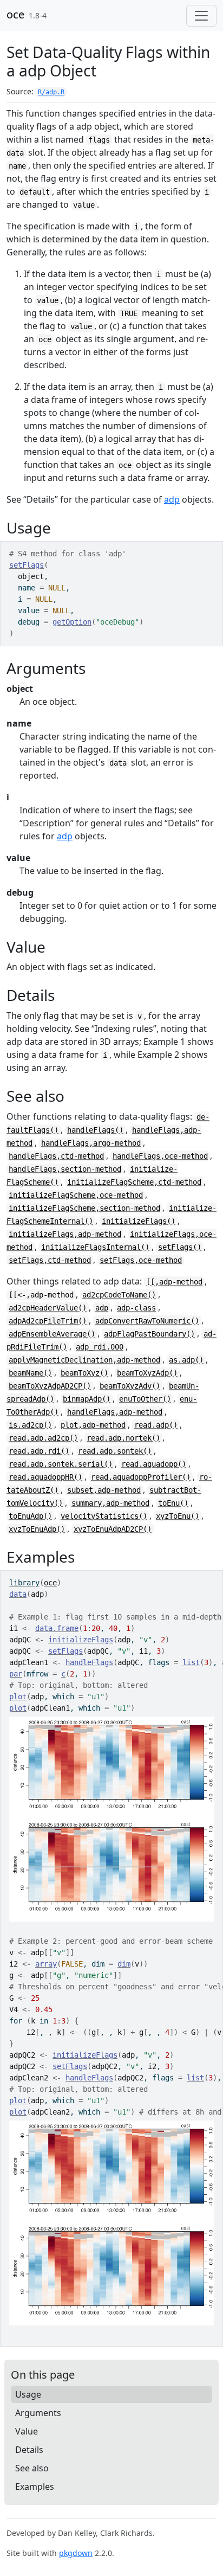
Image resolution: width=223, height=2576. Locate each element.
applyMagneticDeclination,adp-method (84, 1360)
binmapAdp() (87, 1399)
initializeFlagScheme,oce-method (76, 1195)
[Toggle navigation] (201, 16)
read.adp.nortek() (123, 1438)
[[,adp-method (174, 1282)
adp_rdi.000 (100, 1347)
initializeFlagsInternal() (95, 1247)
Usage (28, 2394)
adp (172, 499)
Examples (35, 2487)
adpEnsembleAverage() (52, 1334)
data (18, 1594)
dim (124, 1964)
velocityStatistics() (104, 1516)
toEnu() (173, 1503)
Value (27, 2431)
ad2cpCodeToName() (119, 1295)
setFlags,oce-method (141, 1260)
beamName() (30, 1373)
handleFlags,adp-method (115, 1412)
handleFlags (89, 1662)
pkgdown (76, 2553)
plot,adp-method (93, 1425)
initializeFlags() (139, 1221)
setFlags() (180, 1247)
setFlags (27, 565)
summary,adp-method (110, 1503)
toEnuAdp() (30, 1516)
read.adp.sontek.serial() (61, 1464)
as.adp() (186, 1360)
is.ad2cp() (30, 1425)
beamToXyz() (84, 1373)
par (16, 1674)
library (24, 1583)
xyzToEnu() (178, 1516)
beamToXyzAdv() (130, 1386)
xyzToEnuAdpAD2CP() (113, 1529)
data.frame (57, 1628)
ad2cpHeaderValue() (48, 1308)
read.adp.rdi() (39, 1451)
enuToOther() (145, 1399)
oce (15, 14)
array (46, 1964)
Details (29, 2450)
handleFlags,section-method (65, 1169)
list (191, 1662)
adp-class (136, 1308)
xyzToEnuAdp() (37, 1529)
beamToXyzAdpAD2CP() (50, 1386)
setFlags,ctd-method (50, 1260)
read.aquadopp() (154, 1464)
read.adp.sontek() (115, 1451)
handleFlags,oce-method (160, 1156)
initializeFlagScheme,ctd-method (134, 1182)
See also (32, 2468)
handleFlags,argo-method (91, 1143)
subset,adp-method (104, 1490)
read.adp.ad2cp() (43, 1438)
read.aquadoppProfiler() (141, 1477)
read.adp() (156, 1425)
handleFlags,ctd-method (56, 1156)
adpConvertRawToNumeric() (147, 1321)
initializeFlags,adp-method (65, 1234)
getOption (72, 622)
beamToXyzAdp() (147, 1373)
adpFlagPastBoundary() (149, 1334)
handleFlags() (95, 1130)
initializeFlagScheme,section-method (84, 1208)
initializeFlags (81, 1640)
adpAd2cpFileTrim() (48, 1321)
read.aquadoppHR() (45, 1477)
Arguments (38, 2413)
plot (18, 1697)
